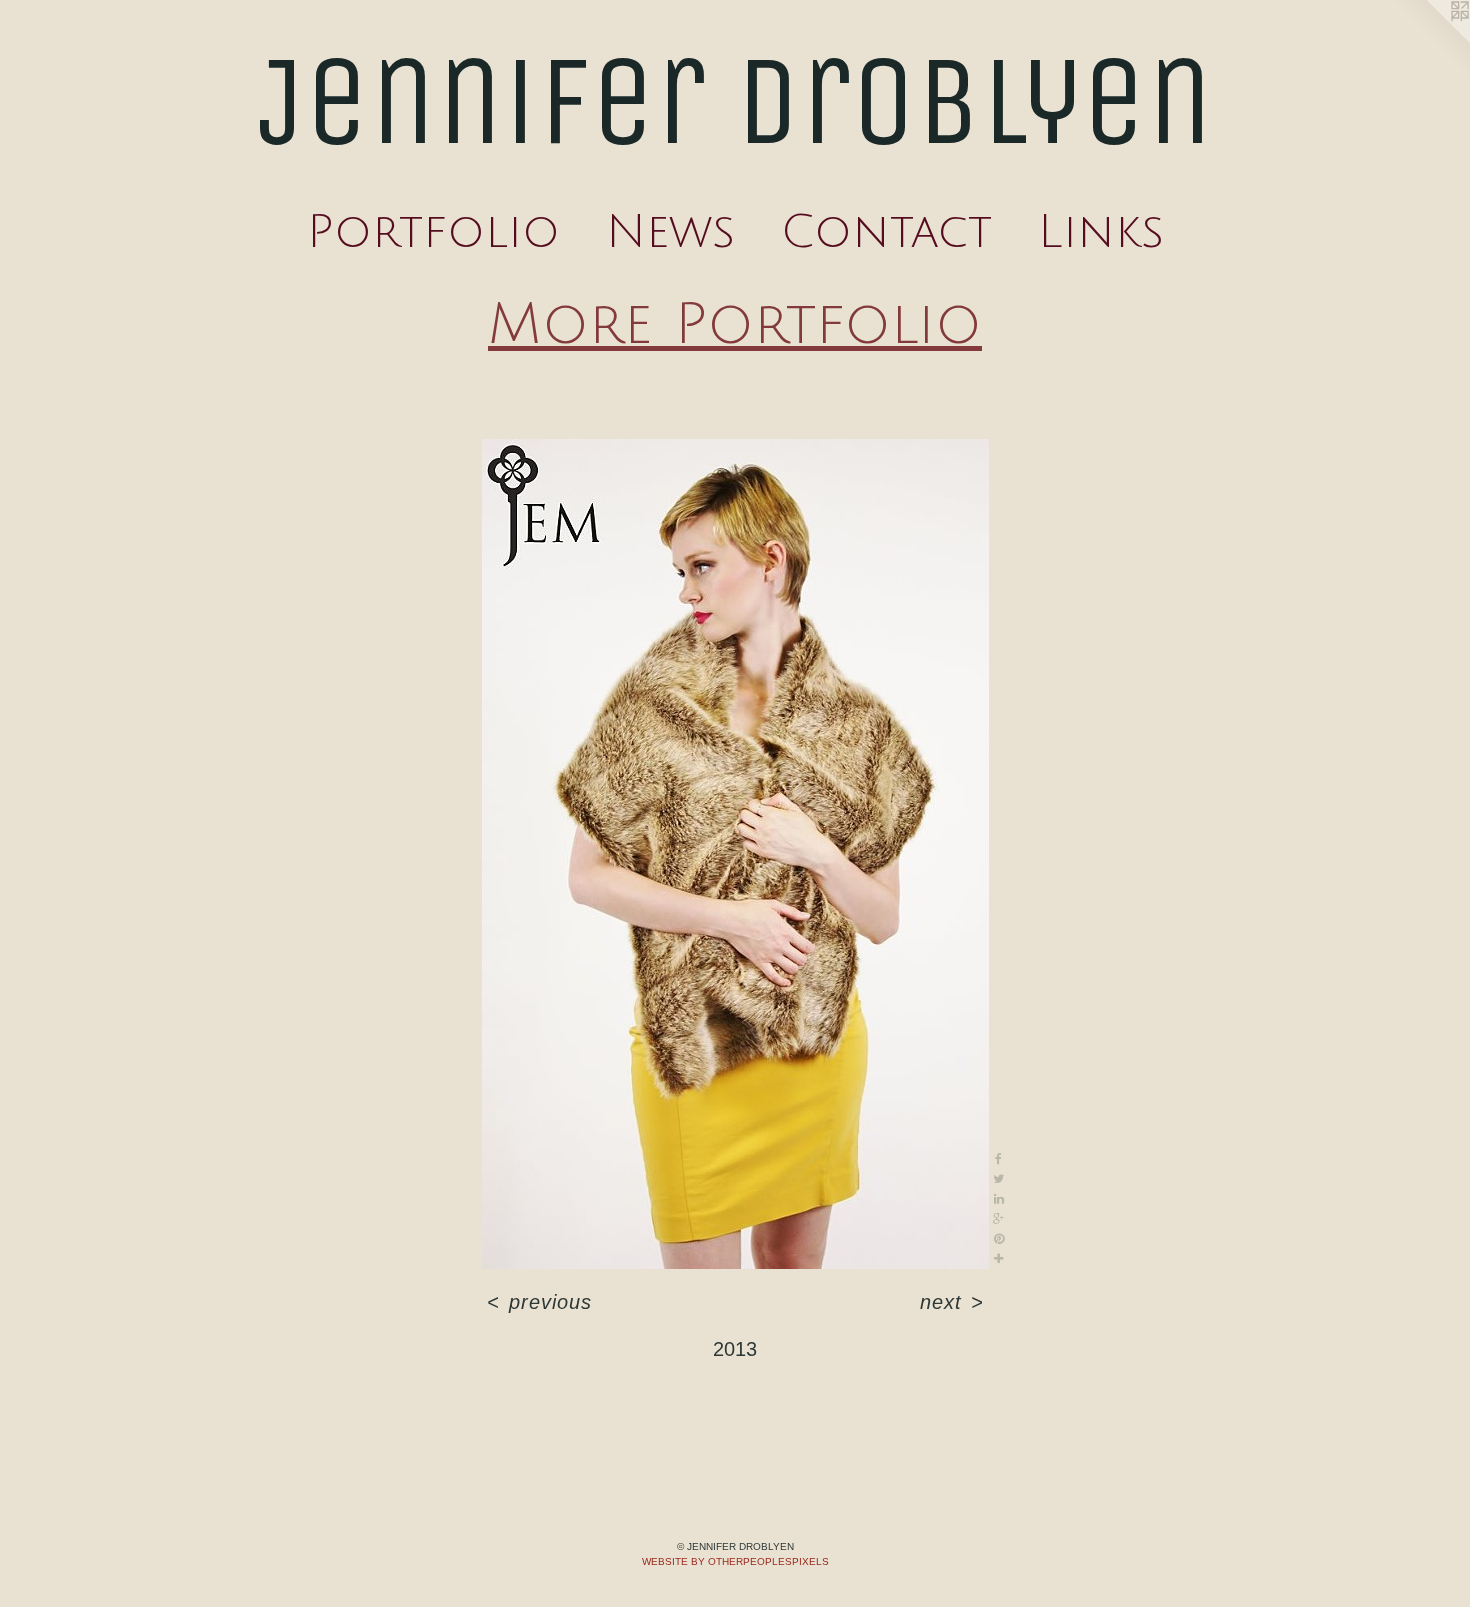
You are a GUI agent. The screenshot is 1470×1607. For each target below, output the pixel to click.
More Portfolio (735, 325)
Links (1101, 232)
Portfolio (433, 232)
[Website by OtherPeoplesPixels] (1430, 40)
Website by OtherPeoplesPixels (735, 1561)
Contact (886, 232)
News (670, 232)
